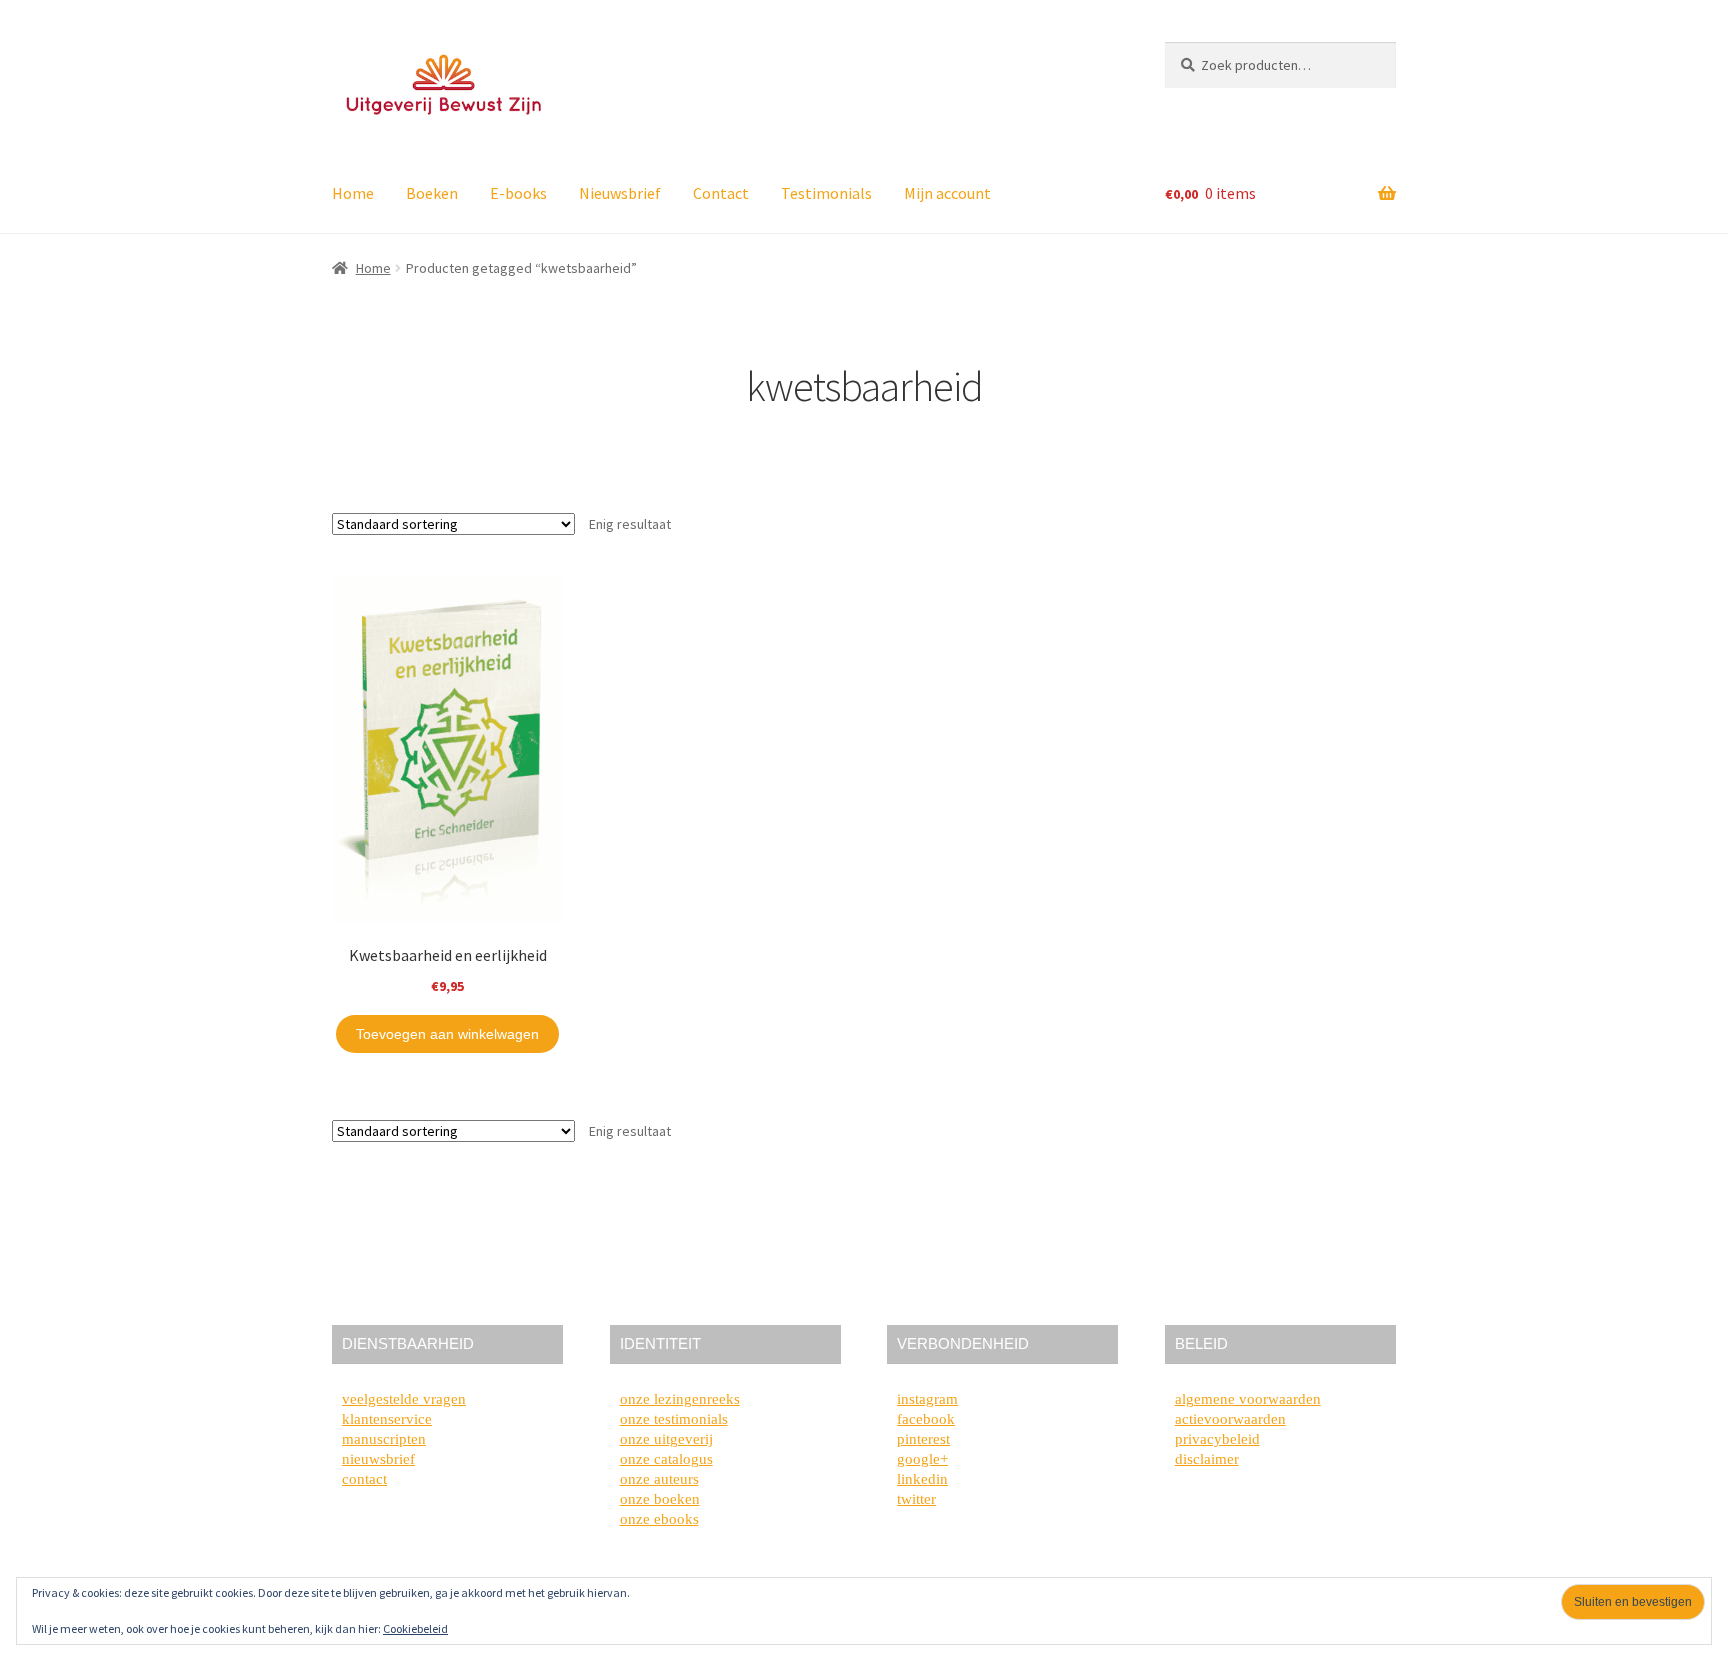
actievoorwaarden (1230, 1419)
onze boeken (660, 1499)
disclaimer (1207, 1459)
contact (364, 1479)
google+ (922, 1459)
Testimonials (826, 193)
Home (353, 193)
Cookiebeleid (415, 1628)
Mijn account (947, 193)
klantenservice (387, 1419)
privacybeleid (1217, 1439)
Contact (721, 193)
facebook (926, 1419)
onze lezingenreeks (680, 1399)
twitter (916, 1499)
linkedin (922, 1479)
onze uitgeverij (666, 1439)
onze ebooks (659, 1519)
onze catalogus (666, 1459)
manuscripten (384, 1439)
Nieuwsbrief (620, 193)
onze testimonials (674, 1419)
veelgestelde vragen (404, 1399)
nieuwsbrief (378, 1459)
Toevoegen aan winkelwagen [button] (447, 1034)
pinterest (923, 1439)
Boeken (432, 193)
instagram (927, 1399)
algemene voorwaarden (1248, 1399)
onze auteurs (659, 1479)
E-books (518, 193)
